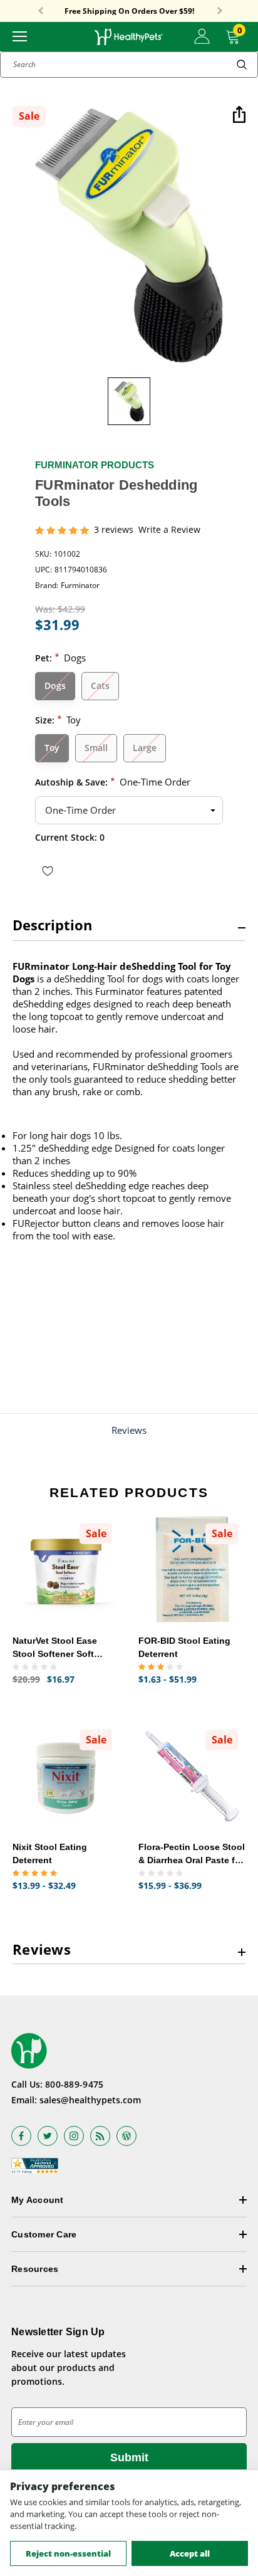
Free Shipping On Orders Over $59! (129, 11)
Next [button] (220, 11)
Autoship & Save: (113, 781)
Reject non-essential (68, 2553)
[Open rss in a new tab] (100, 2136)
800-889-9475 (74, 2084)
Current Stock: (70, 837)
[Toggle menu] (20, 35)
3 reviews (114, 530)
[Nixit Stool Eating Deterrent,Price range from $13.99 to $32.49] (66, 1776)
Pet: (60, 657)
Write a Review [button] (169, 530)
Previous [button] (41, 11)
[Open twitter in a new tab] (48, 2136)
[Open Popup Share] (239, 116)
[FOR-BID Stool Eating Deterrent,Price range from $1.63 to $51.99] (192, 1569)
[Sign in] (202, 36)
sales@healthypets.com (90, 2100)
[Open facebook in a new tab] (21, 2136)
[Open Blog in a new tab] (126, 2136)
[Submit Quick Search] (242, 65)
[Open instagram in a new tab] (74, 2136)
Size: (58, 719)
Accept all (190, 2553)
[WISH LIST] (48, 870)
